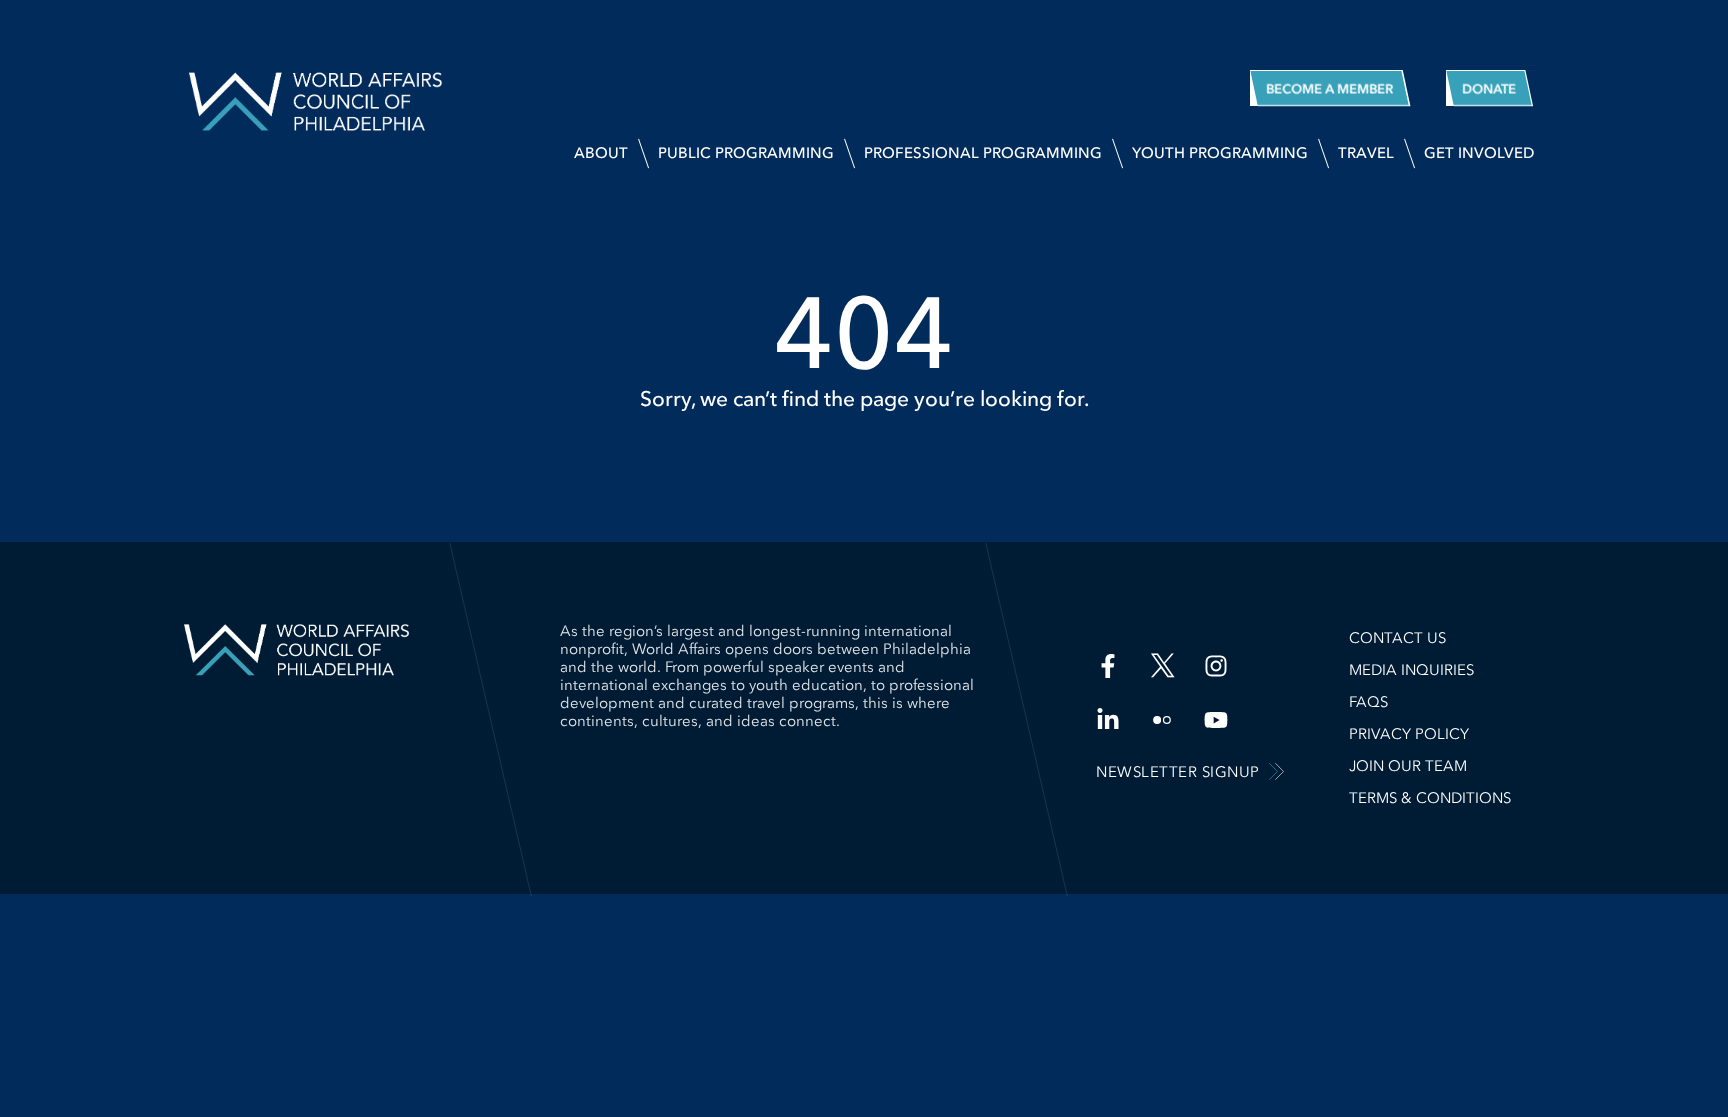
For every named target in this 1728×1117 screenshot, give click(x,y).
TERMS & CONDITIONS (1430, 798)
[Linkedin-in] (1108, 720)
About (601, 153)
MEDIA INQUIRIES (1411, 670)
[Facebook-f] (1108, 666)
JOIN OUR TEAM (1408, 766)
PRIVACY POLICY (1409, 734)
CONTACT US (1397, 638)
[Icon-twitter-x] (1162, 666)
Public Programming (746, 153)
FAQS (1368, 702)
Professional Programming (983, 153)
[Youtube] (1216, 720)
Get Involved (1479, 153)
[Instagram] (1216, 666)
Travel (1366, 153)
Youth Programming (1220, 153)
